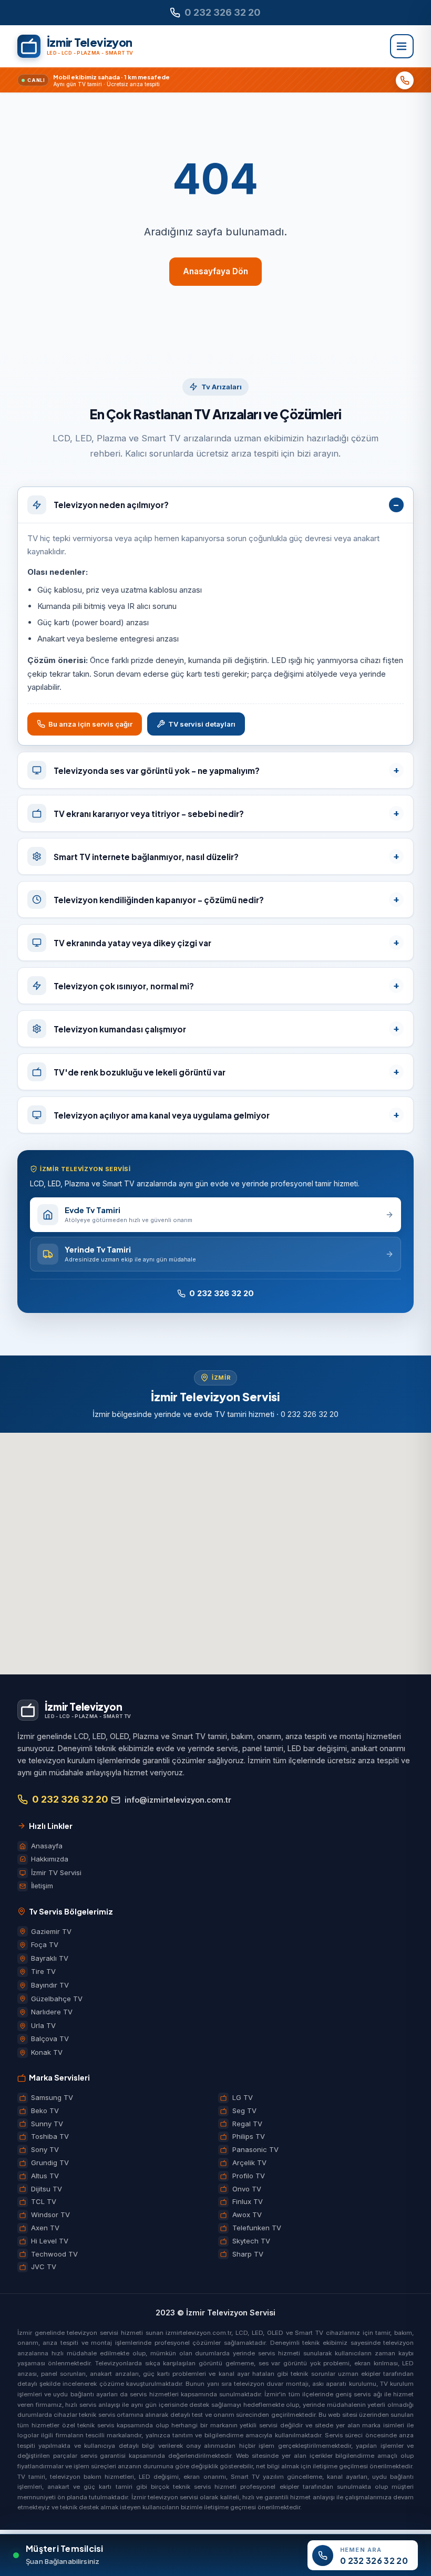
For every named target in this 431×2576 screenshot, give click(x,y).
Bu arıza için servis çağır (90, 724)
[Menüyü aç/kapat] (402, 46)
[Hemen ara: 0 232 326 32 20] (405, 80)
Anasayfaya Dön (215, 271)
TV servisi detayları (202, 724)
